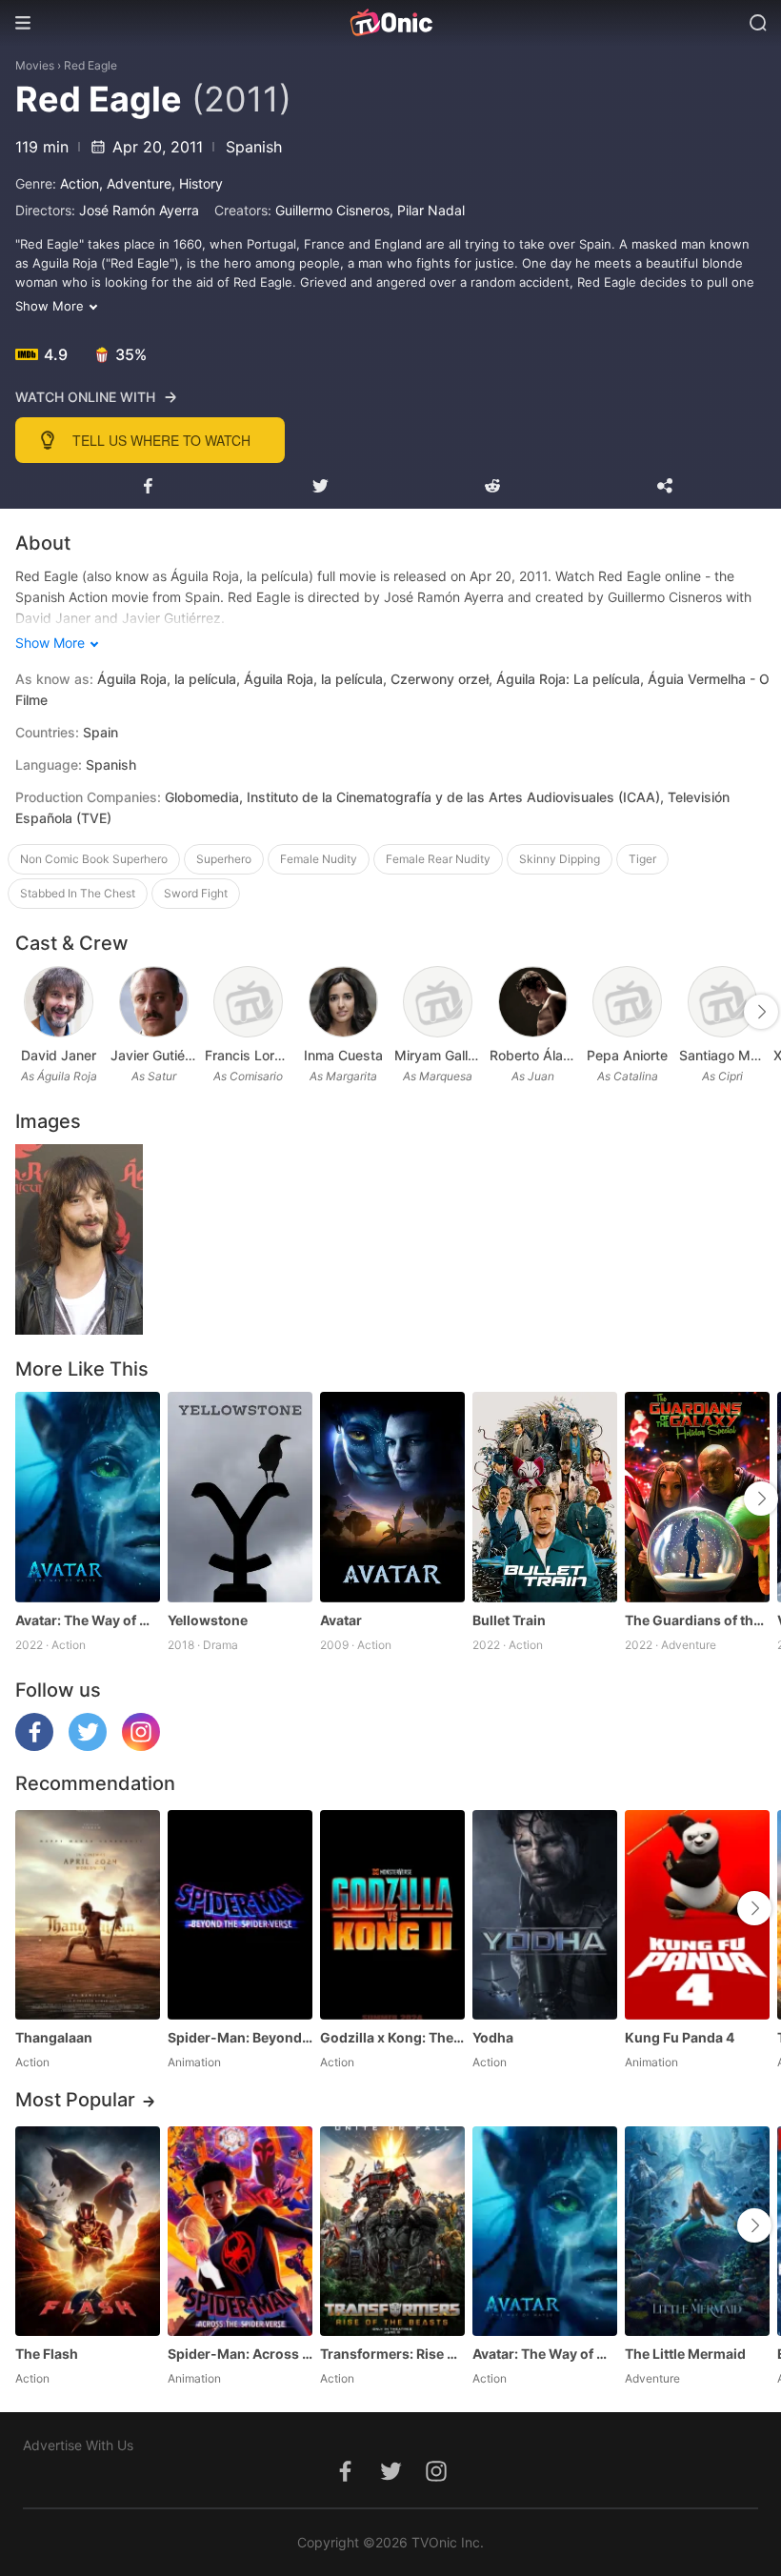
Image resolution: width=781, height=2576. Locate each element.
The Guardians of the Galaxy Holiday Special (697, 1620)
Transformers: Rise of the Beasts (392, 2354)
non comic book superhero (94, 859)
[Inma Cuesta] (343, 1002)
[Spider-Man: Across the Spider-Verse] (240, 2231)
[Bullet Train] (545, 1497)
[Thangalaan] (88, 1915)
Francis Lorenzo (249, 1055)
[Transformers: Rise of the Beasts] (392, 2231)
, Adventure (135, 183)
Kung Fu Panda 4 (680, 2037)
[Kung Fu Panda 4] (697, 1915)
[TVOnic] (390, 23)
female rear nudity (438, 859)
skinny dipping (560, 859)
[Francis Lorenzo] (248, 1002)
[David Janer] (59, 1002)
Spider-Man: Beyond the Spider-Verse (240, 2037)
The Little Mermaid (685, 2354)
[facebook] (34, 1746)
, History (197, 183)
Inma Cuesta (343, 1055)
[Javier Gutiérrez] (154, 1002)
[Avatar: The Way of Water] (88, 1497)
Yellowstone (208, 1620)
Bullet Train (509, 1620)
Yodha (493, 2037)
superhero (224, 859)
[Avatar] (392, 1497)
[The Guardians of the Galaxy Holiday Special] (697, 1497)
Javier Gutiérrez (154, 1055)
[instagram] (141, 1746)
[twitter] (88, 1746)
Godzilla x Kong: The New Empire (392, 2037)
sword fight (196, 893)
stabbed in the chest (78, 893)
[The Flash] (88, 2231)
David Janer (59, 1055)
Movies (35, 65)
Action (80, 183)
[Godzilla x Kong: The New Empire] (392, 1915)
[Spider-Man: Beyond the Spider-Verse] (240, 1915)
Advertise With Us (78, 2445)
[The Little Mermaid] (697, 2231)
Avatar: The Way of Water (88, 1620)
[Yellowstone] (240, 1497)
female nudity (319, 859)
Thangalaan (54, 2037)
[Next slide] (761, 1012)
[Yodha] (545, 1915)
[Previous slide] (28, 1012)
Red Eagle (90, 65)
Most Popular (75, 2100)
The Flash (47, 2354)
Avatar (341, 1620)
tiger (642, 859)
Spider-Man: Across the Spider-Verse (240, 2354)
